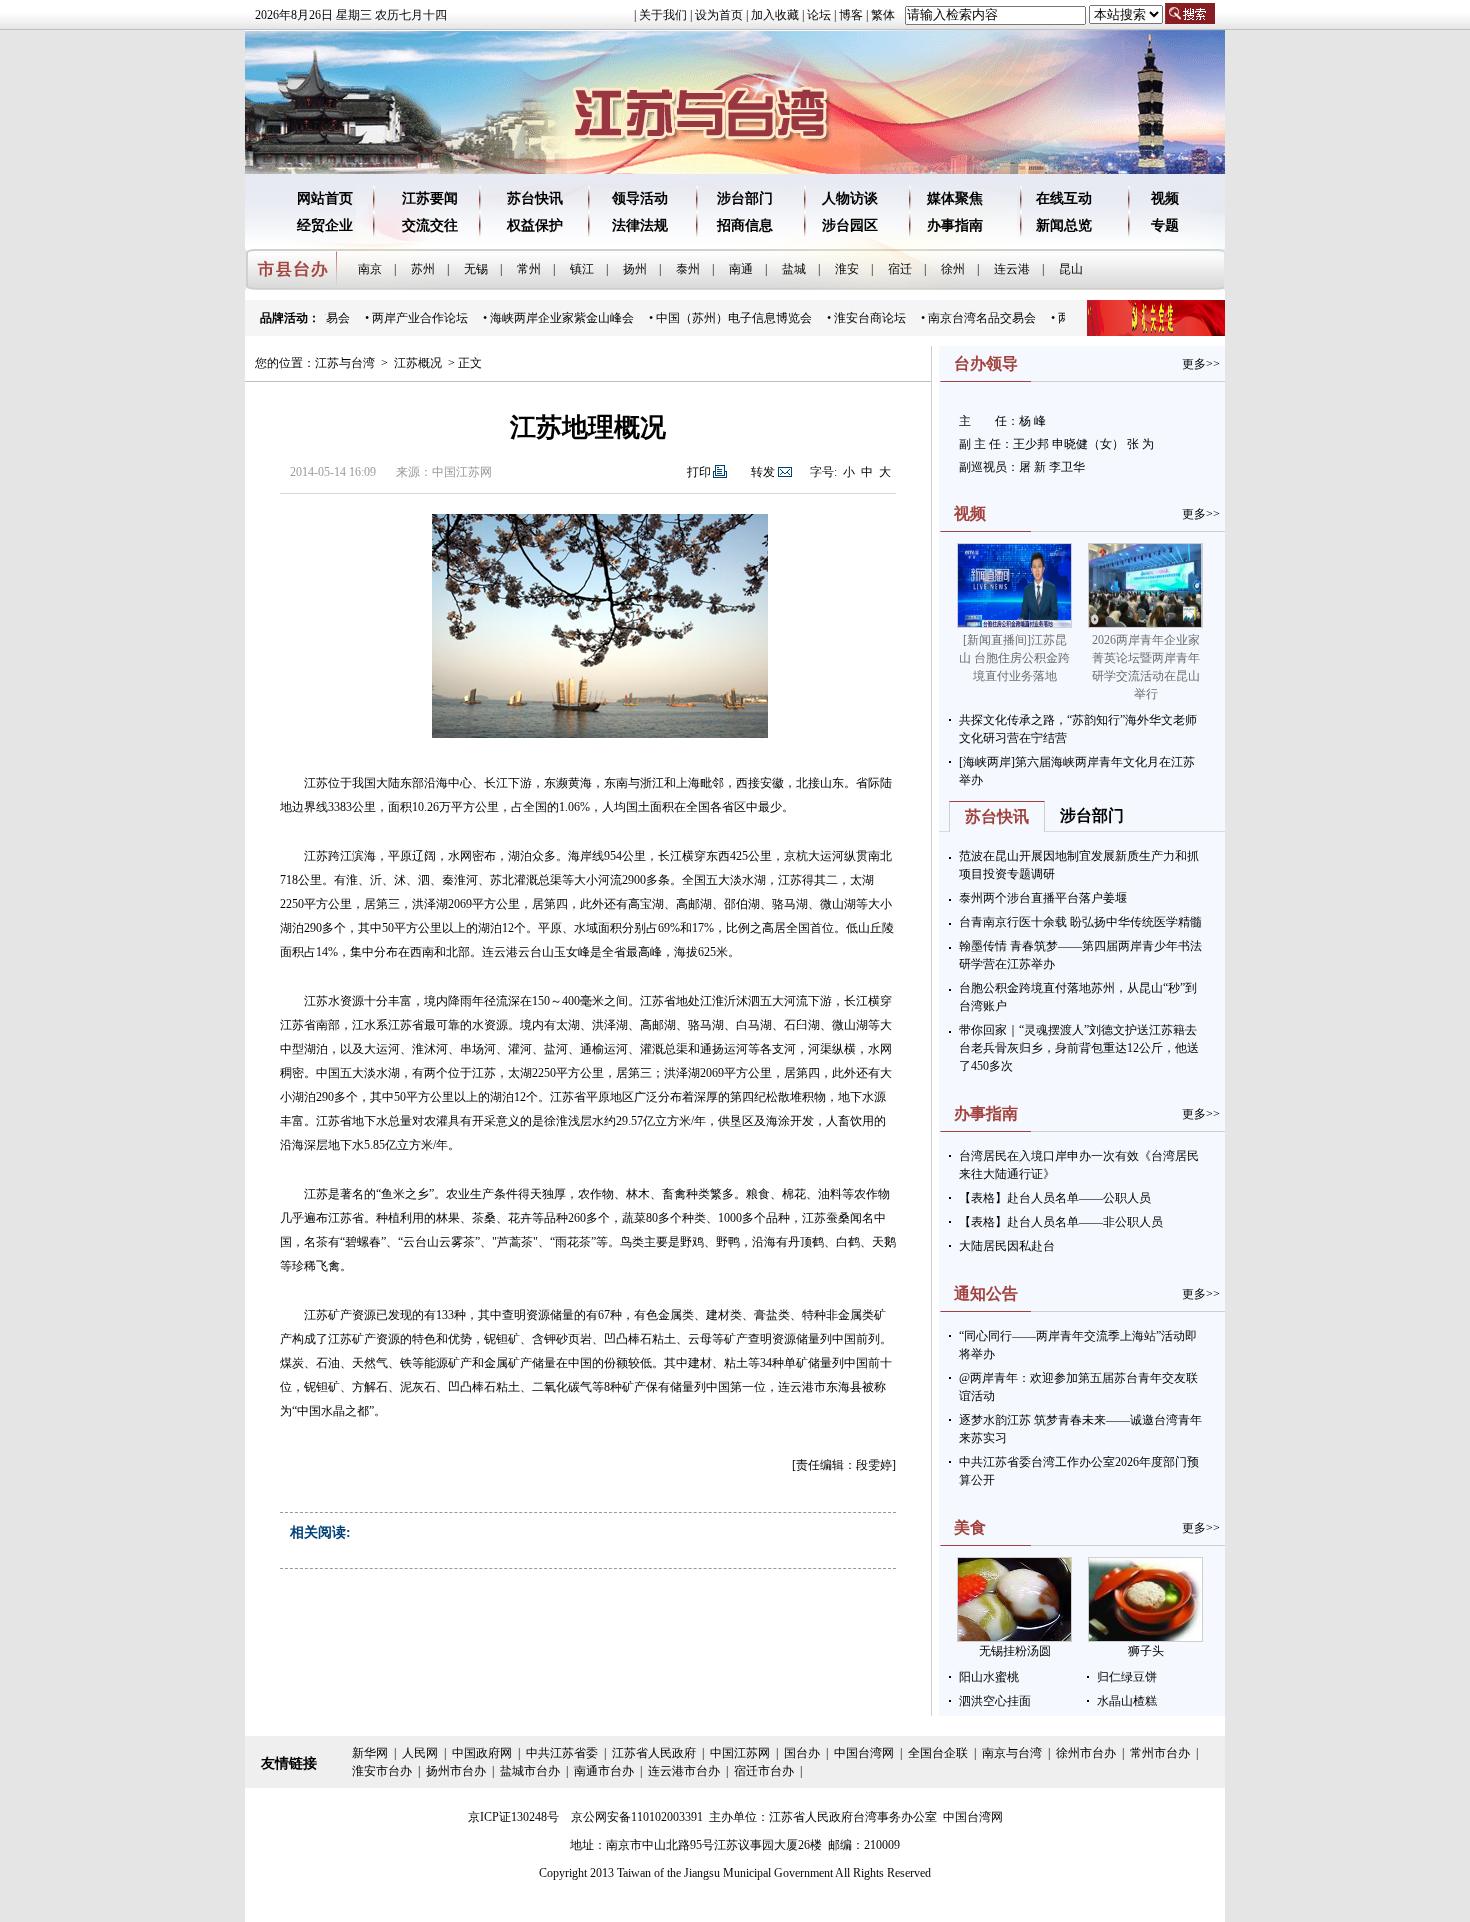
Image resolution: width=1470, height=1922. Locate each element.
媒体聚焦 (955, 198)
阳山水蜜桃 (989, 1677)
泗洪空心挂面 (995, 1701)
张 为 (1140, 444)
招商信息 (745, 225)
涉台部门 (745, 198)
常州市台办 (1160, 1753)
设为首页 (719, 15)
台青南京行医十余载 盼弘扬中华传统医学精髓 (1080, 922)
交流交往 (430, 225)
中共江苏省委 (562, 1753)
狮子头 (1146, 1651)
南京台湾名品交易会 (966, 318)
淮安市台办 (382, 1771)
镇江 (582, 269)
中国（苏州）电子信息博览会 (718, 318)
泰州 (688, 269)
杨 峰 (1032, 421)
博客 (851, 15)
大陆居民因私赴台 (1007, 1246)
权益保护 (535, 225)
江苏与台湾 (345, 363)
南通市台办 (604, 1771)
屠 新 (1032, 467)
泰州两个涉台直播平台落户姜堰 (1043, 898)
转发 (763, 472)
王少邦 (1032, 444)
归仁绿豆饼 (1127, 1677)
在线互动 (1064, 198)
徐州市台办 (1086, 1753)
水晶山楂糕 (1127, 1701)
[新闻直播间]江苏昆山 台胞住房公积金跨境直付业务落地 (1014, 658)
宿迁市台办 (764, 1771)
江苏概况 (418, 363)
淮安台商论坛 (854, 318)
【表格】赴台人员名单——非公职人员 (1061, 1222)
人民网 (420, 1753)
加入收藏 (775, 15)
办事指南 (955, 225)
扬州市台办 (456, 1771)
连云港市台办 (684, 1771)
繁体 (883, 15)
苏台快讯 (535, 198)
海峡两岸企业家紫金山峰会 (546, 318)
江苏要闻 (430, 198)
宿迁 (900, 269)
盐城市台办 (530, 1771)
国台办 (802, 1753)
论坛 (819, 15)
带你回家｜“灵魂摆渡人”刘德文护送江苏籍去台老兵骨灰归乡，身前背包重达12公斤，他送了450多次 (1079, 1048)
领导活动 (640, 198)
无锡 (476, 269)
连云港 (1012, 269)
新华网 (370, 1753)
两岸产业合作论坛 (404, 318)
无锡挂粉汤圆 (1015, 1651)
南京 (370, 269)
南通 (741, 269)
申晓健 (1070, 444)
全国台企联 (938, 1753)
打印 (699, 472)
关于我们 (663, 15)
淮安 (847, 269)
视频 (1165, 198)
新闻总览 (1064, 225)
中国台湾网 (864, 1753)
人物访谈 (850, 198)
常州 (529, 269)
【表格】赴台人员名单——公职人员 (1055, 1198)
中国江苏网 (740, 1753)
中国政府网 (482, 1753)
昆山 (1071, 269)
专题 (1165, 225)
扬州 (635, 269)
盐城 (794, 269)
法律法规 (640, 225)
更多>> (1201, 364)
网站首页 (325, 198)
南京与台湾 (1012, 1753)
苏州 (423, 269)
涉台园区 (850, 225)
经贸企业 (325, 225)
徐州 (953, 269)
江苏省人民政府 (654, 1753)
